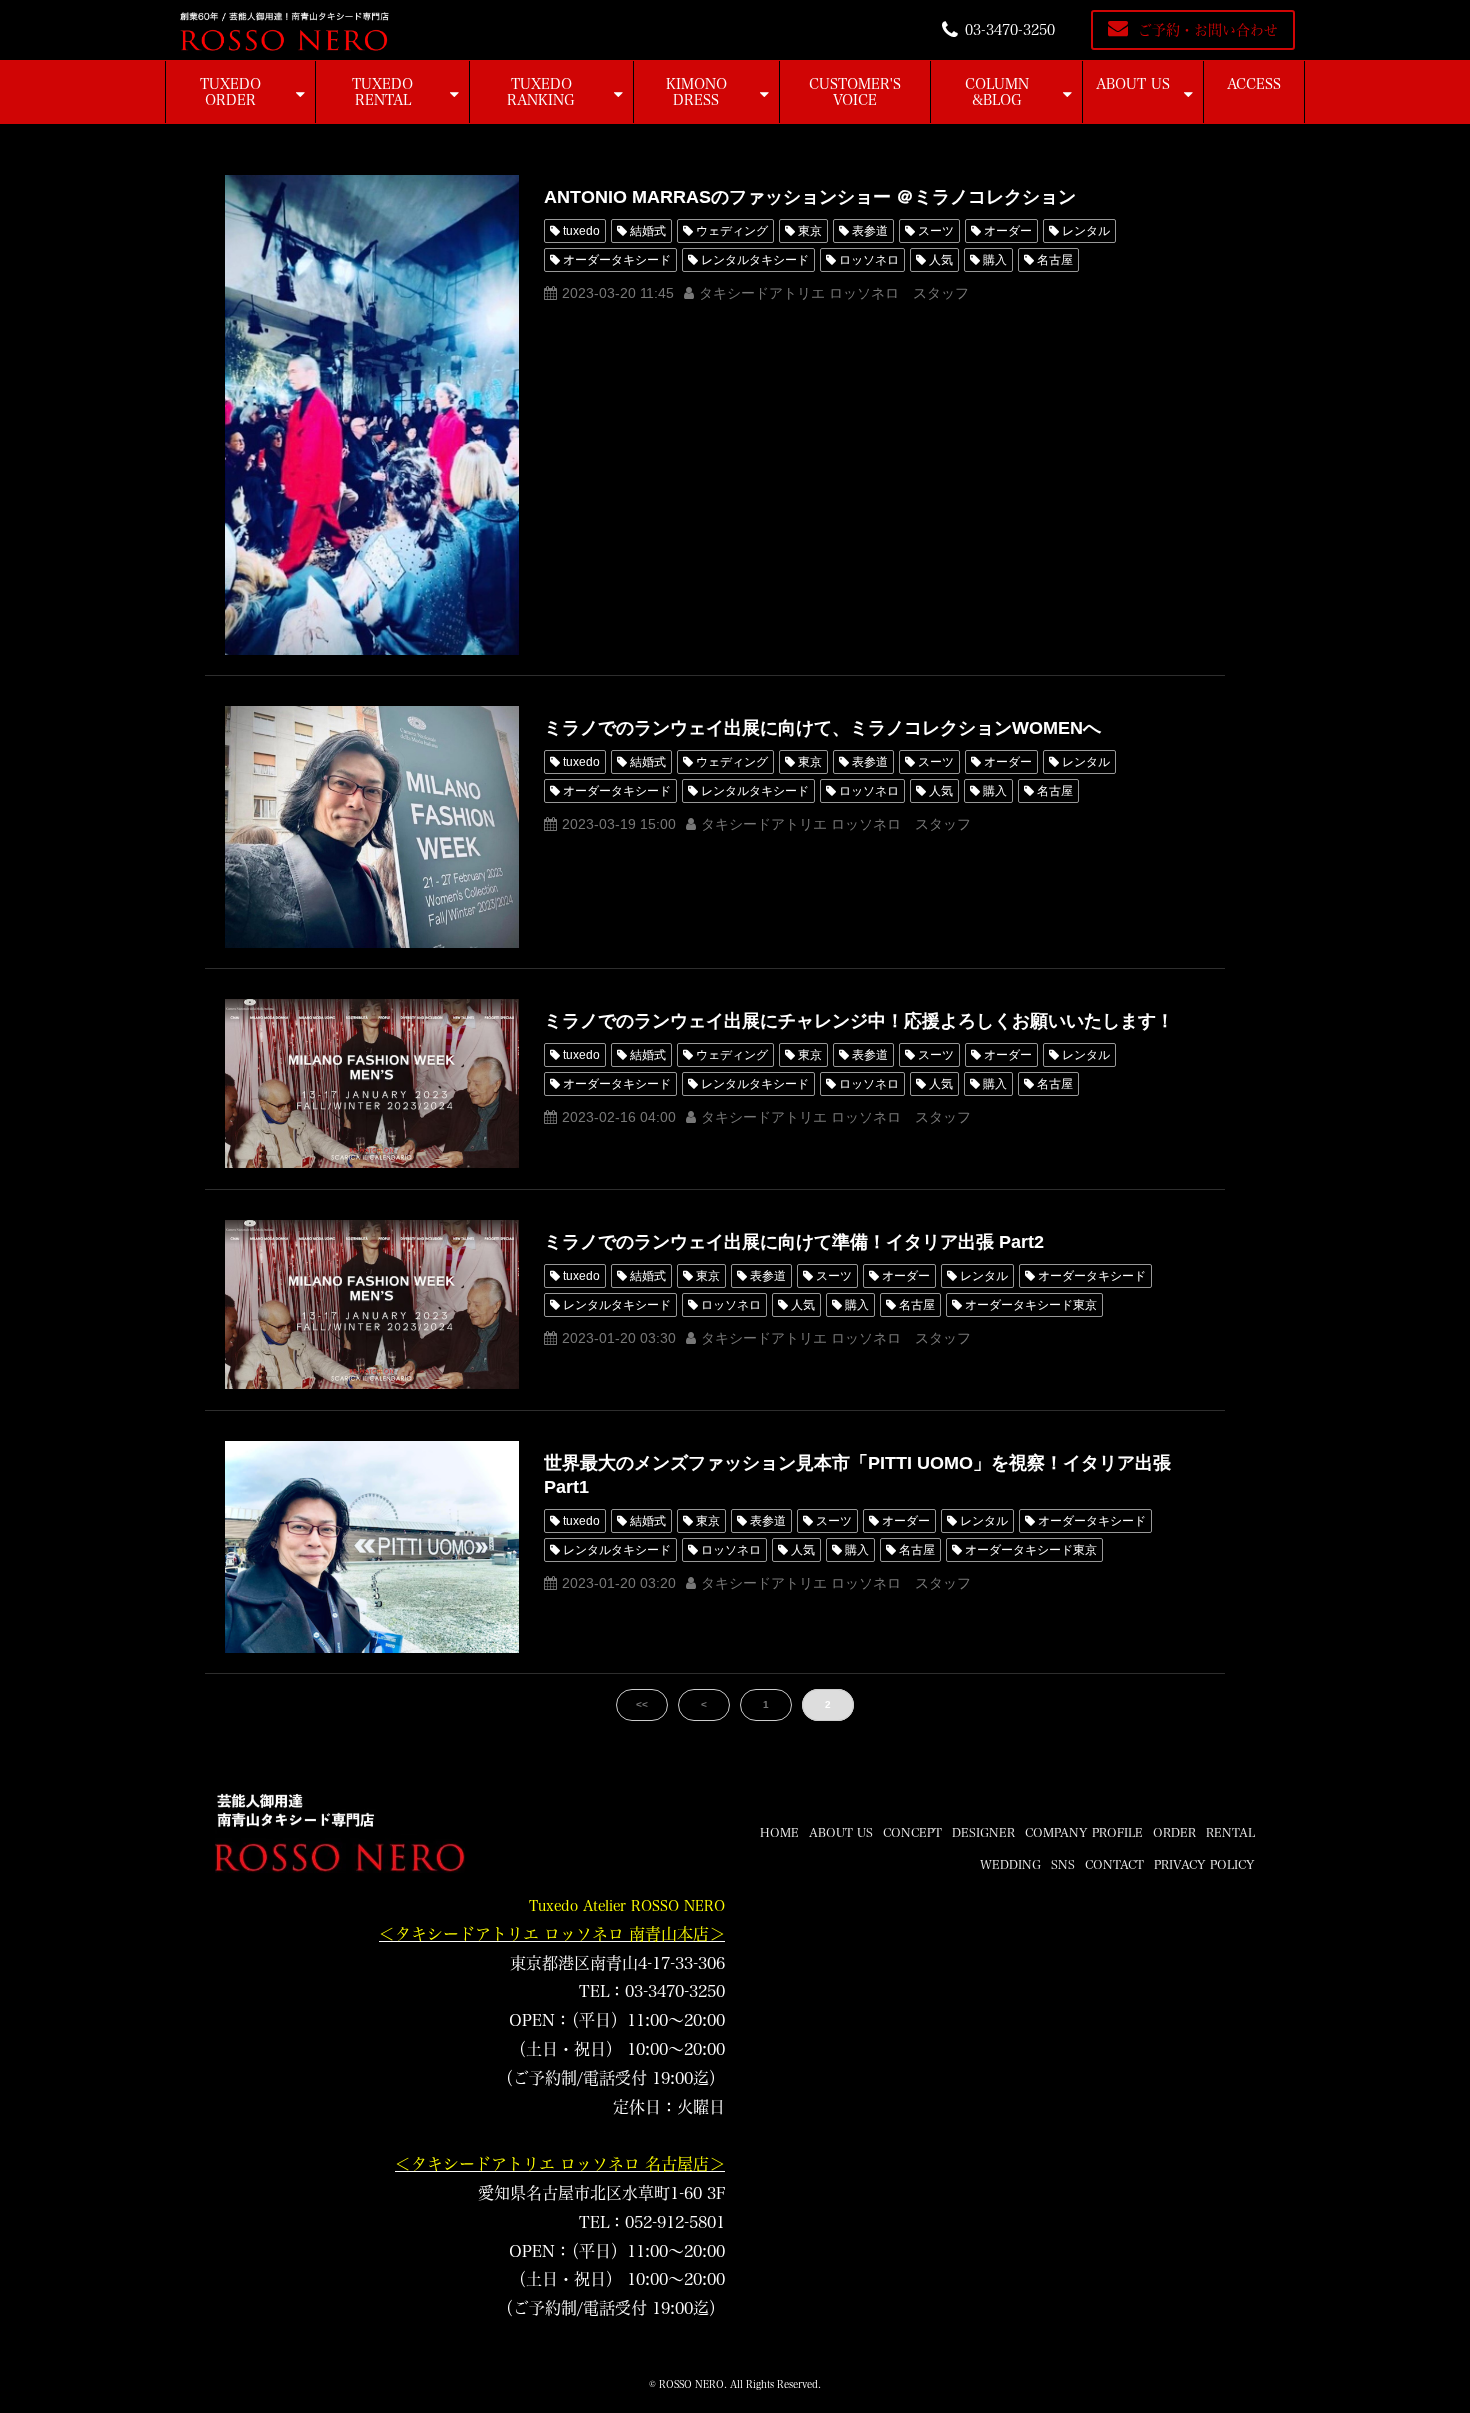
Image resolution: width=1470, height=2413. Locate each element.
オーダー (1008, 231)
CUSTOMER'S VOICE (855, 92)
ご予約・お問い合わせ (1208, 30)
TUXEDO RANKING (541, 92)
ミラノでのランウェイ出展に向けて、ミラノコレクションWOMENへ (822, 728)
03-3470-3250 (1010, 30)
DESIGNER (983, 1832)
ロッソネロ (869, 260)
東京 (810, 231)
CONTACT (1114, 1864)
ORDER (1174, 1832)
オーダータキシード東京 (1031, 1305)
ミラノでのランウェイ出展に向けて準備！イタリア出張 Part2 (794, 1242)
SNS (1063, 1864)
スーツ (936, 231)
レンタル (1086, 231)
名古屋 (1055, 260)
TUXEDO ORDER (230, 92)
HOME (779, 1832)
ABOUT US (1133, 84)
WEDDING (1010, 1864)
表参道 (870, 231)
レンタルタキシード (755, 260)
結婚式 (648, 231)
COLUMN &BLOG (997, 92)
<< (642, 1704)
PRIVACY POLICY (1204, 1864)
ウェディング (732, 231)
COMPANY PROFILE (1084, 1832)
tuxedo (581, 231)
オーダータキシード (617, 260)
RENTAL (1230, 1832)
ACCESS (1254, 84)
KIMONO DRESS (696, 92)
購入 (995, 260)
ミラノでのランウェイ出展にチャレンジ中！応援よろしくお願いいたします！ (859, 1021)
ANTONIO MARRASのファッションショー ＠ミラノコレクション (810, 197)
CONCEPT (912, 1832)
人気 (941, 260)
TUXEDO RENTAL (382, 92)
